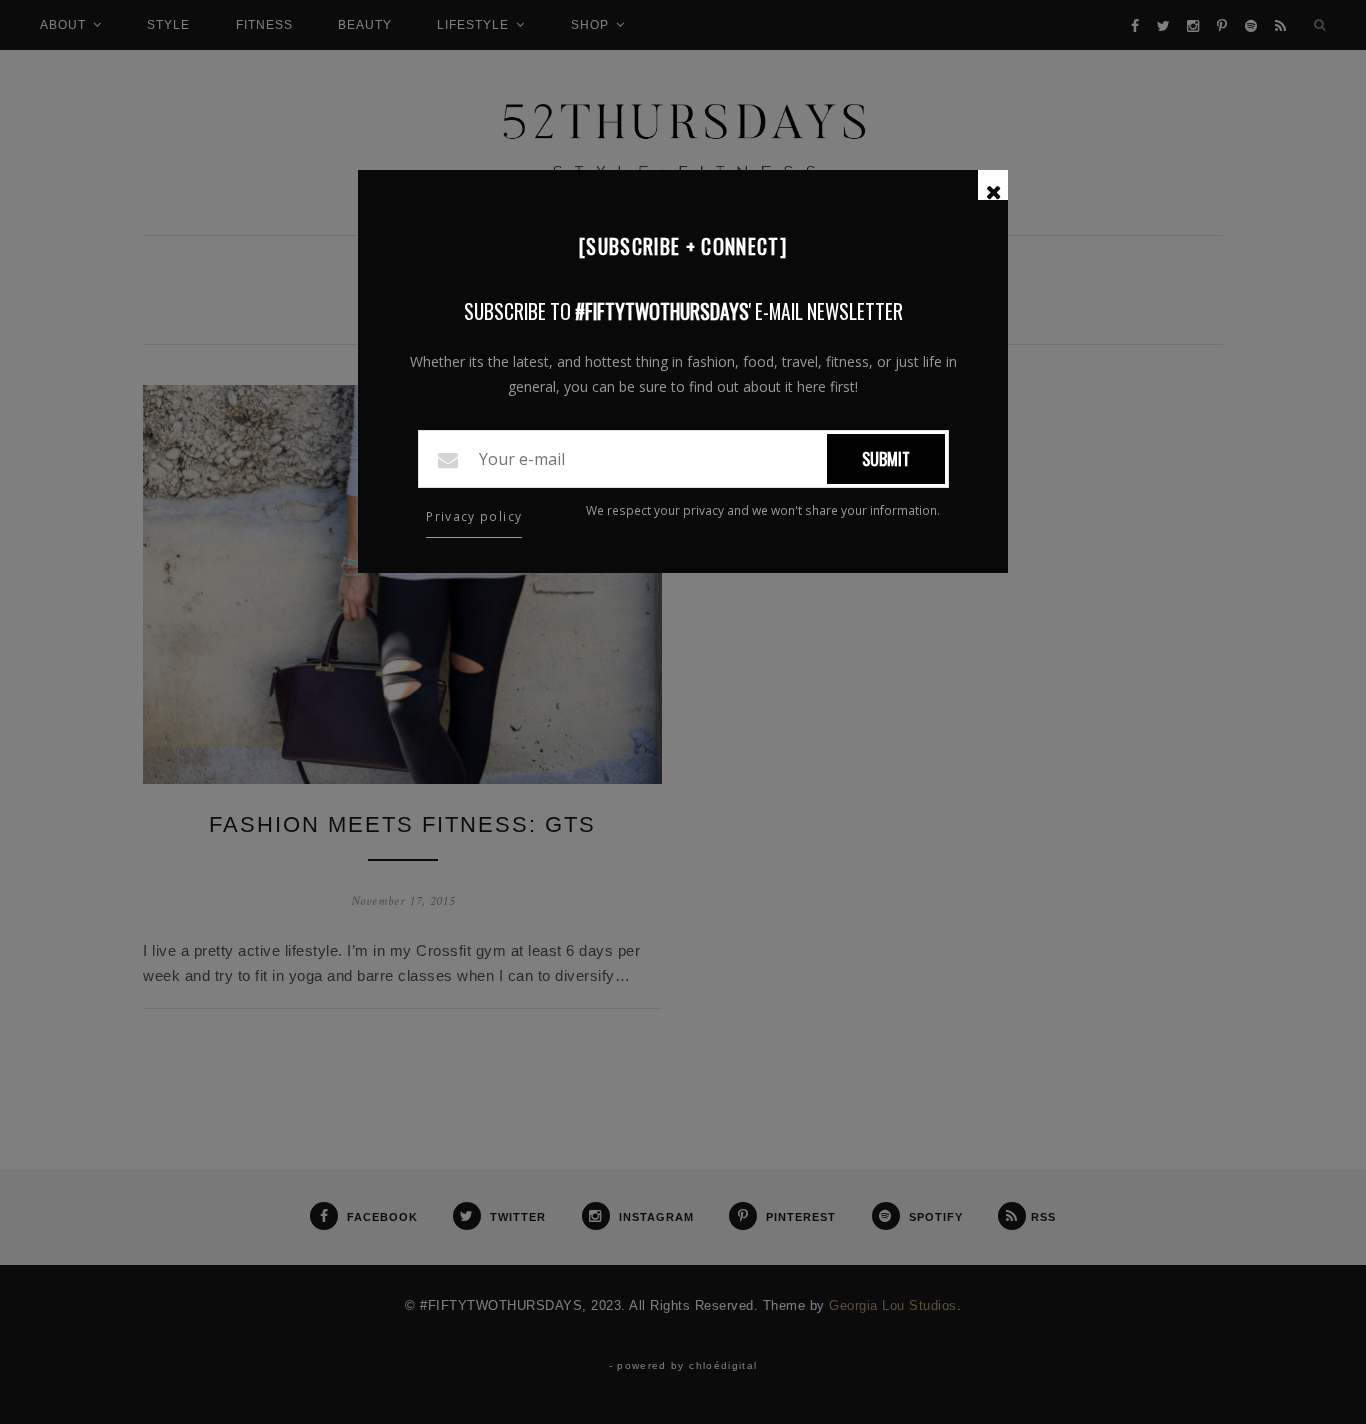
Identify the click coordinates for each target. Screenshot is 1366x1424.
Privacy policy (474, 516)
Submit (886, 459)
